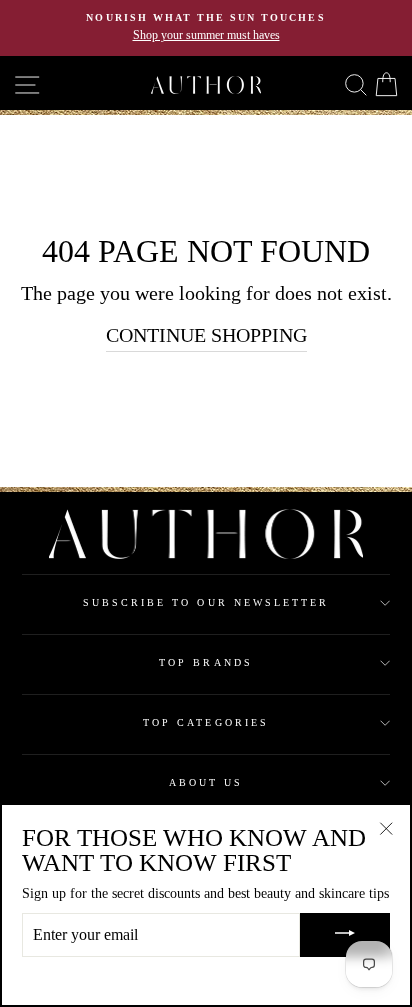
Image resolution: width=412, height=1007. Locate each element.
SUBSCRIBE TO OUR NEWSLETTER (206, 602)
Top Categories (206, 722)
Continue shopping (206, 335)
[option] (206, 28)
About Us (206, 782)
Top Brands (206, 662)
